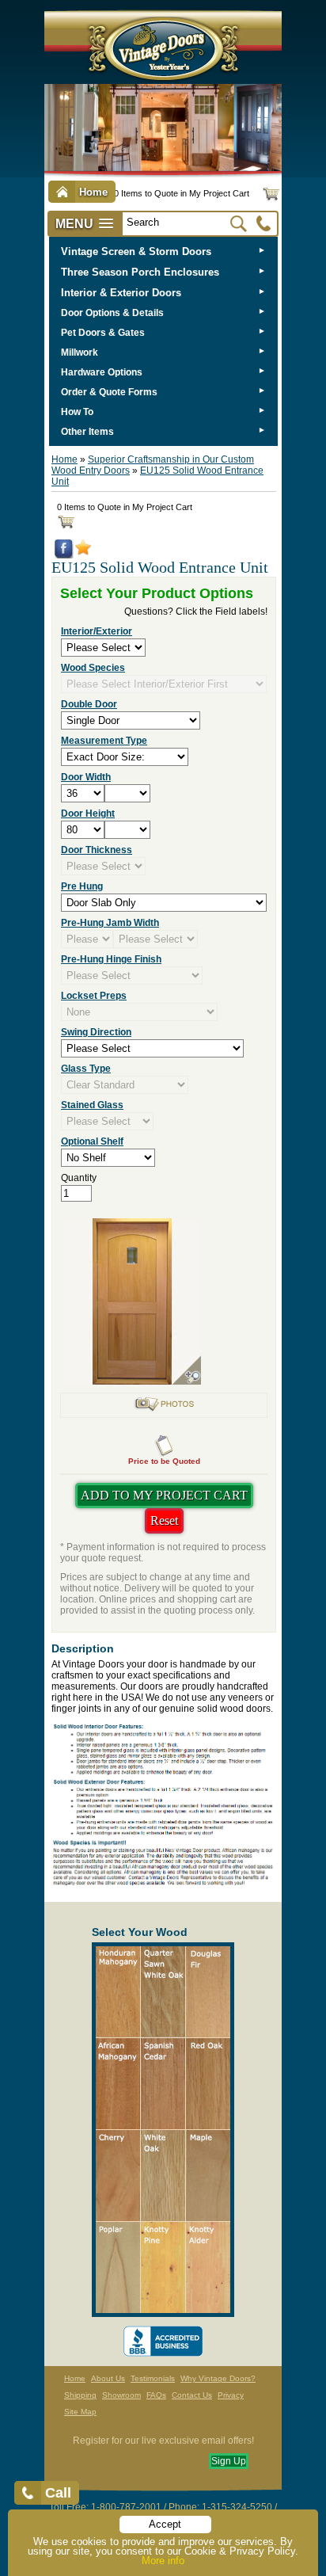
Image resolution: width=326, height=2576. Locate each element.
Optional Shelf (92, 1141)
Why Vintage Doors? (218, 2378)
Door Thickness (97, 850)
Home (64, 459)
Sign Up (229, 2461)
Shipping (80, 2395)
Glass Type (86, 1069)
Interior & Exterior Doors (121, 293)
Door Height (88, 814)
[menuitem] (163, 252)
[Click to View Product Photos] (164, 1409)
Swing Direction (96, 1032)
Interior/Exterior (97, 631)
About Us (108, 2378)
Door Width (86, 777)
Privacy (231, 2395)
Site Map (80, 2412)
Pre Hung (82, 886)
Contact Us (192, 2395)
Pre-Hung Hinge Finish (111, 959)
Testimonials (153, 2378)
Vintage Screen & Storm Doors (136, 252)
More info (163, 2561)
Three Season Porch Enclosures (140, 272)
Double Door (89, 704)
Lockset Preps (94, 996)
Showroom (121, 2395)
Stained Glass (92, 1105)
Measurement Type (104, 741)
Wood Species (93, 668)
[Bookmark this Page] (83, 552)
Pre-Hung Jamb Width (110, 923)
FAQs (156, 2395)
